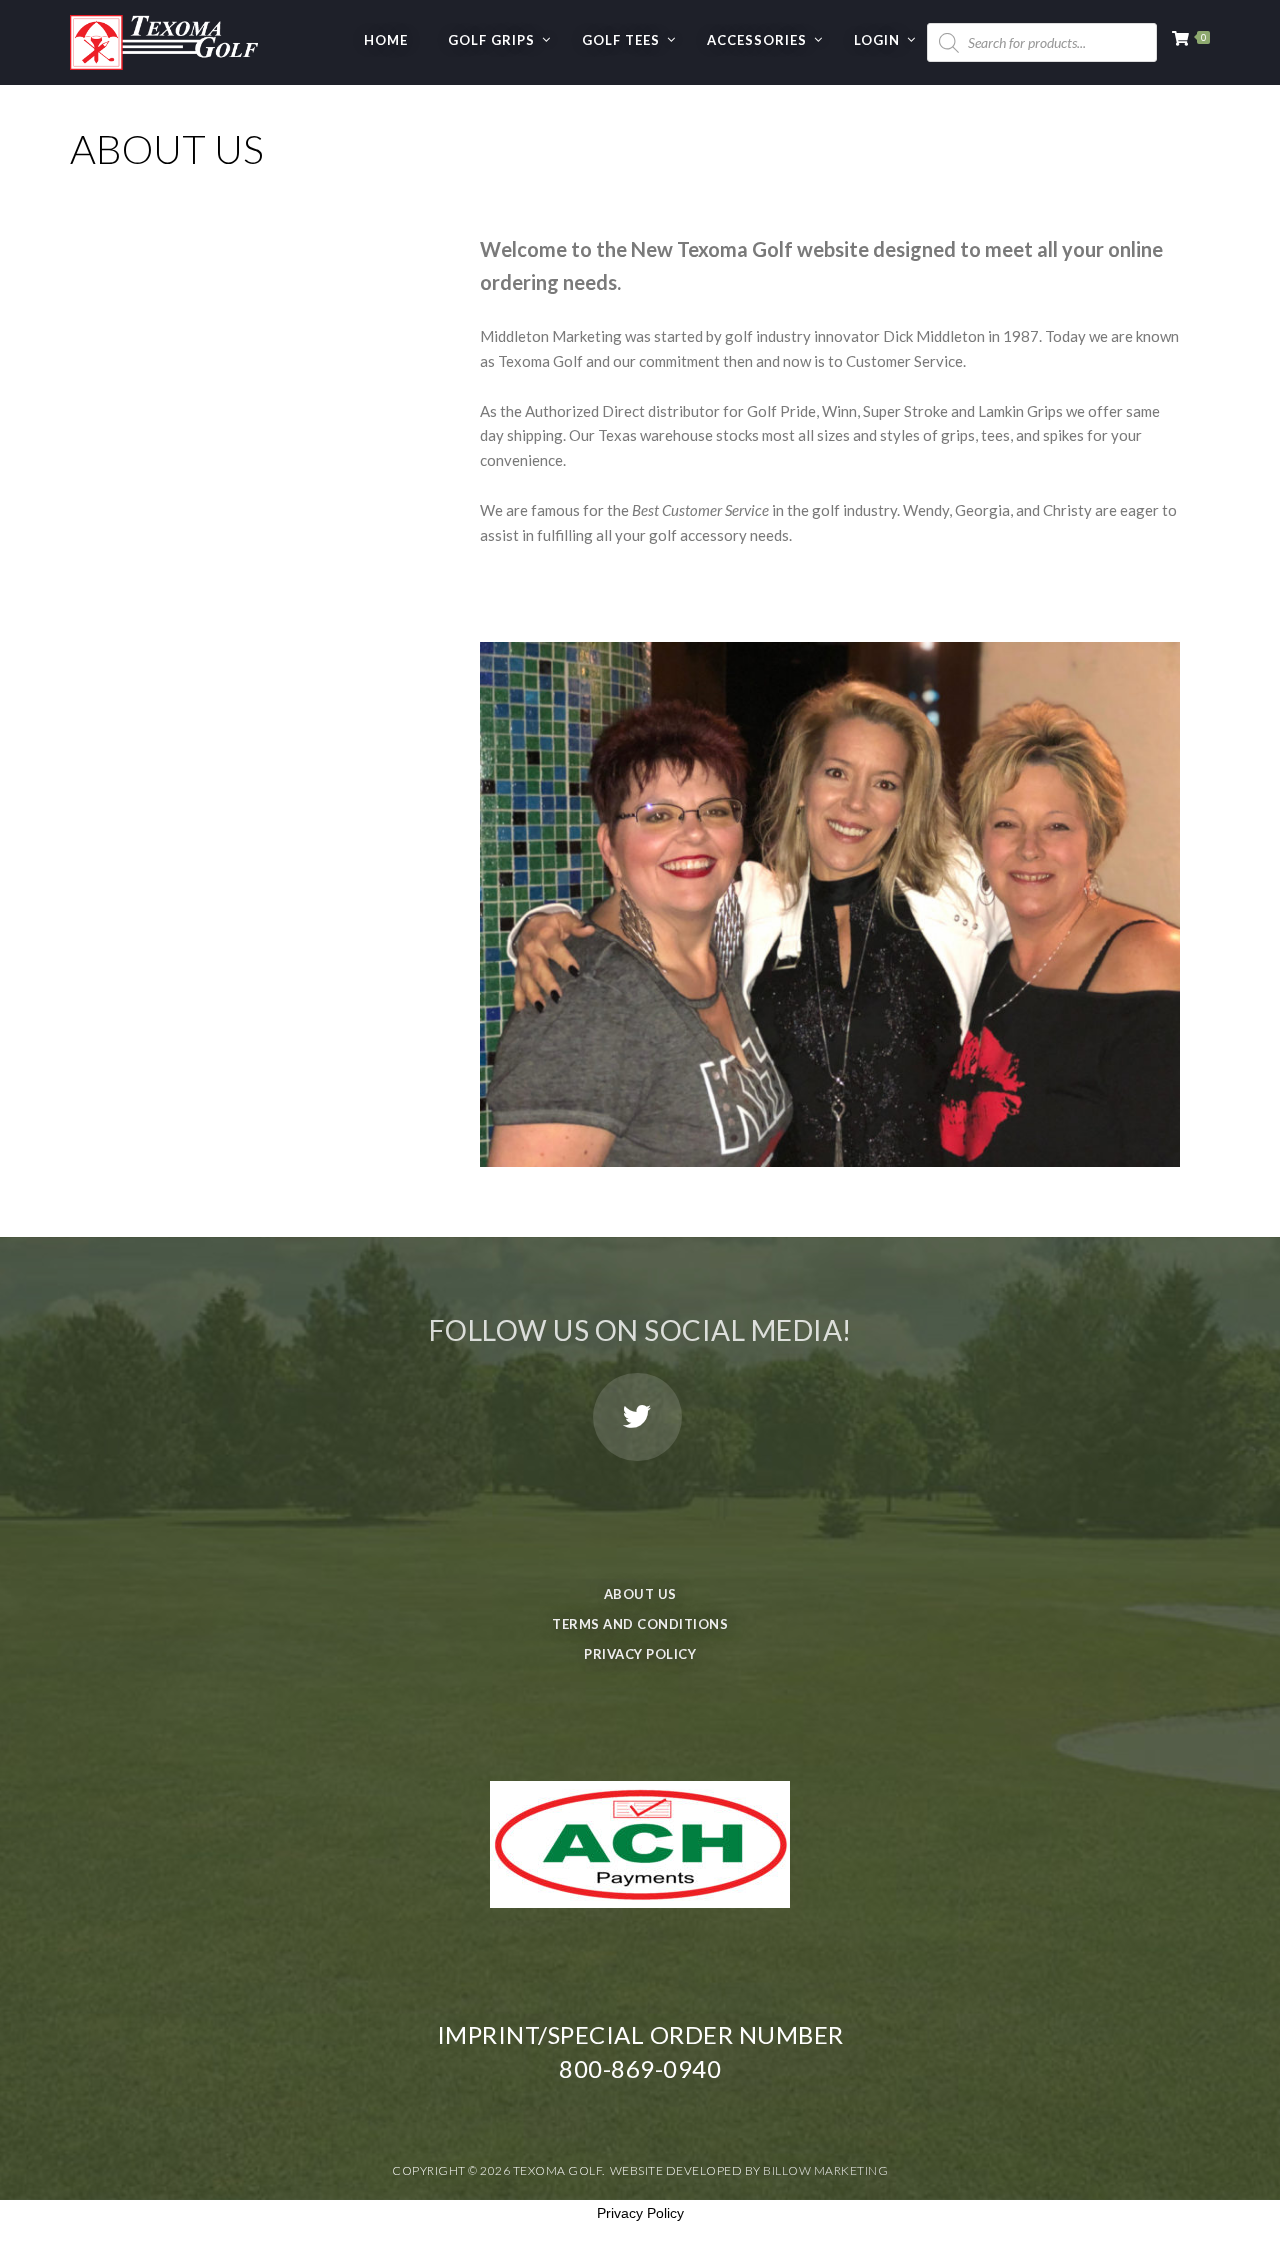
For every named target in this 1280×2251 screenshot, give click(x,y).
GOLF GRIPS (491, 40)
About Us (640, 1594)
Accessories (757, 40)
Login (877, 40)
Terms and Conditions (640, 1624)
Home (386, 40)
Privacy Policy (640, 1654)
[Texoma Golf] (164, 35)
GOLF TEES (621, 40)
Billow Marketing (825, 2170)
